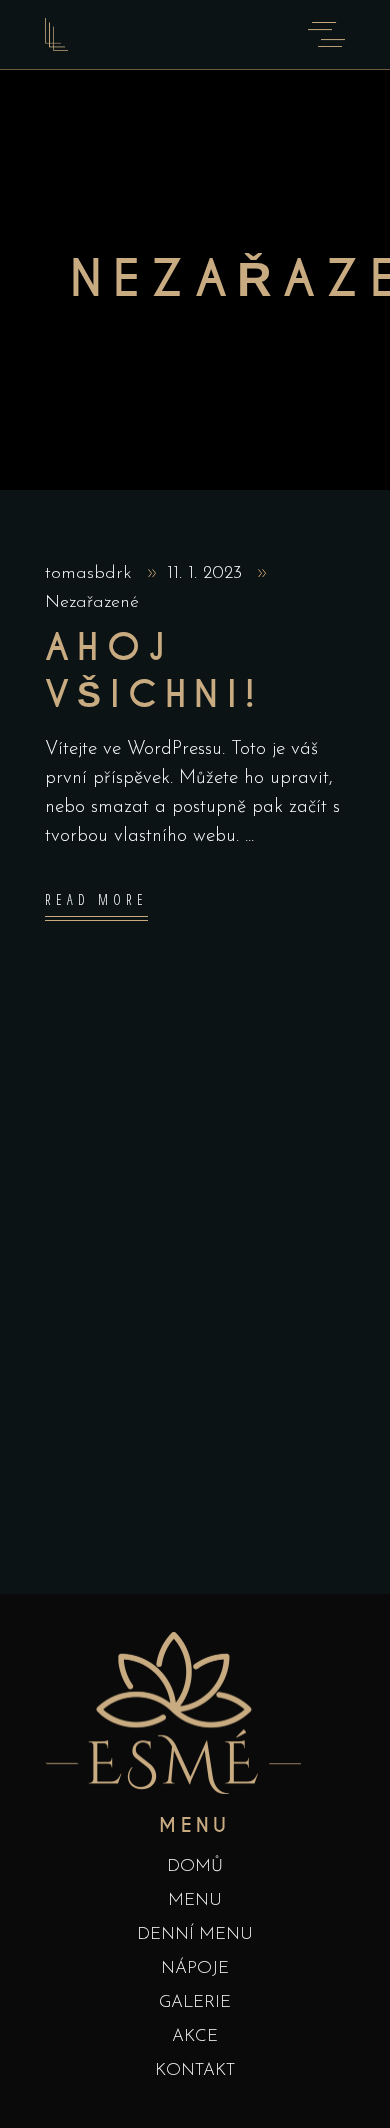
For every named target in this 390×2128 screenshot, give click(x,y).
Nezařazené (92, 603)
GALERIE (195, 2002)
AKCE (195, 2036)
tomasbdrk (91, 574)
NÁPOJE (195, 1968)
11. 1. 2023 (207, 574)
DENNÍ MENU (195, 1934)
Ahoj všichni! (154, 671)
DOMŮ (195, 1866)
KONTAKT (195, 2070)
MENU (195, 1900)
